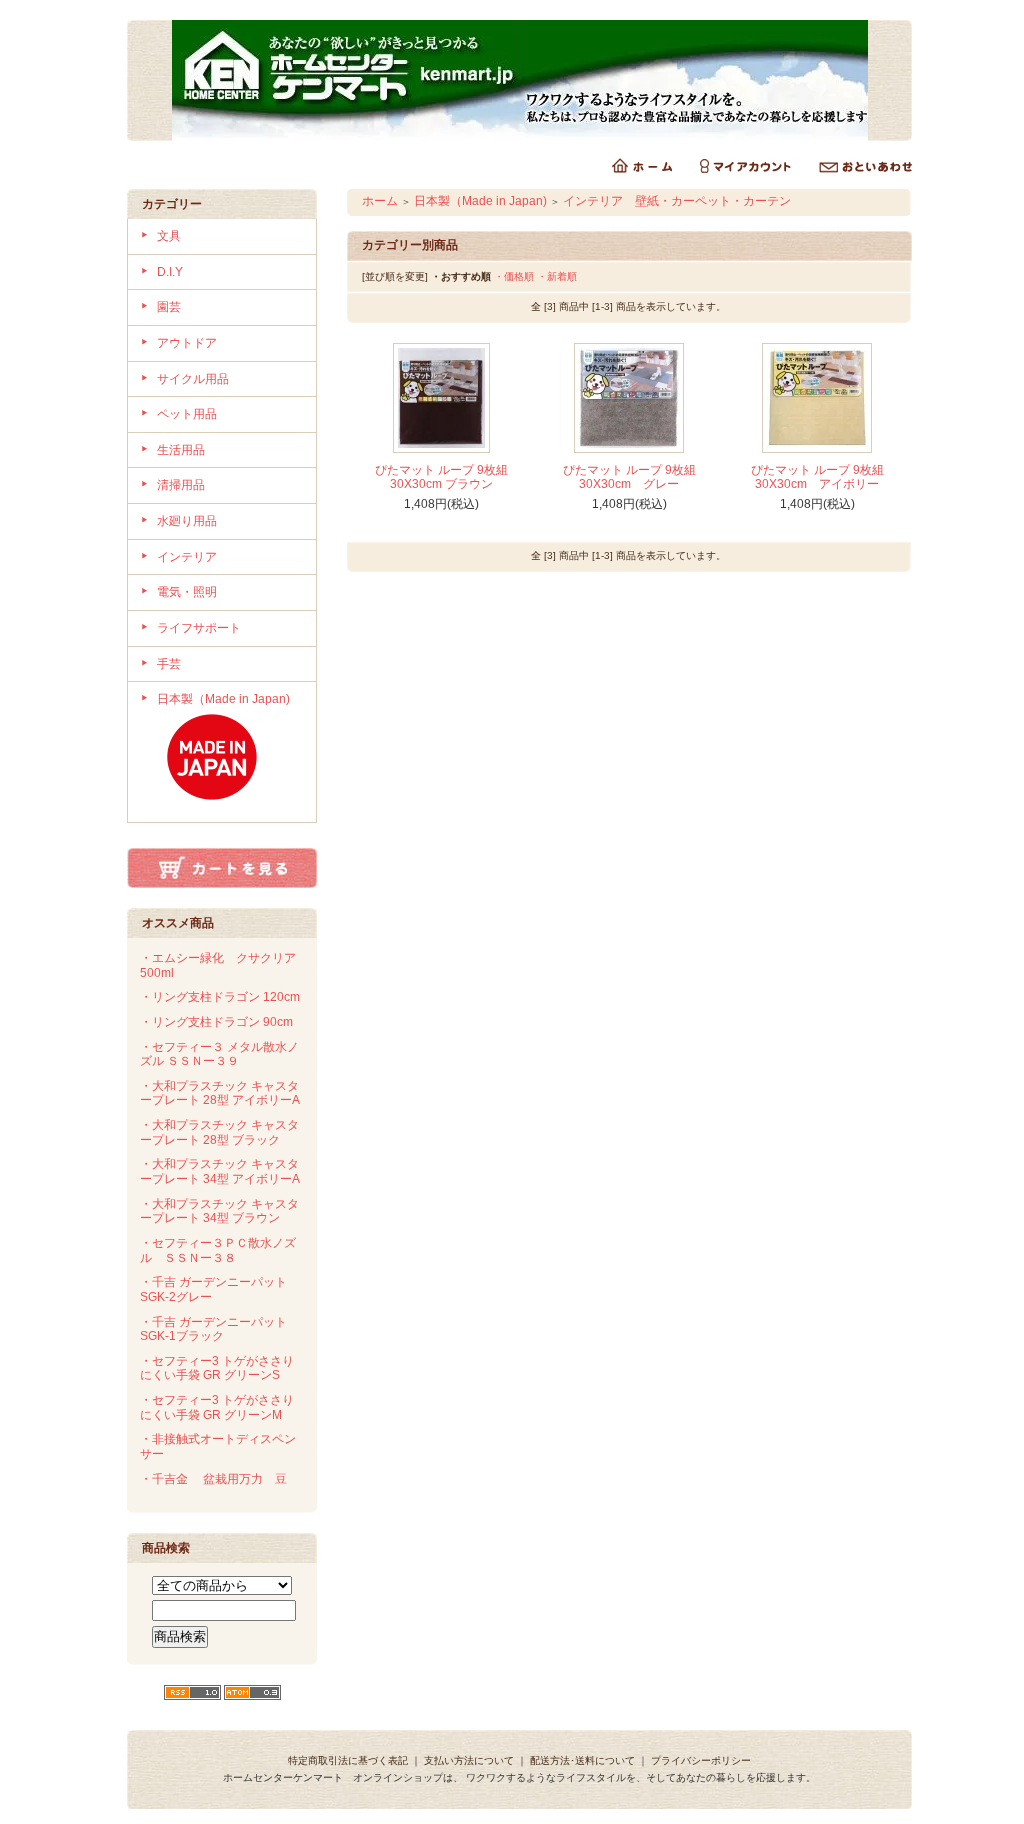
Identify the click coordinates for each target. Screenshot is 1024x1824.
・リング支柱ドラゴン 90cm (216, 1022)
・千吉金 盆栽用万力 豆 (213, 1479)
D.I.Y (170, 272)
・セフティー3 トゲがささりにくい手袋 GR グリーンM (217, 1407)
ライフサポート (199, 628)
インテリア (187, 557)
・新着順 (557, 276)
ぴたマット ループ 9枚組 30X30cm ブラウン (441, 477)
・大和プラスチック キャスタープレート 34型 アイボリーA (220, 1171)
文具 (169, 236)
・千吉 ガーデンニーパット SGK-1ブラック (213, 1329)
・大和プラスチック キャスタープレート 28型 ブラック (219, 1132)
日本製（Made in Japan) (223, 699)
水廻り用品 (187, 521)
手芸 (169, 664)
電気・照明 (187, 592)
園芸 (169, 307)
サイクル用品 (193, 379)
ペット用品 (187, 414)
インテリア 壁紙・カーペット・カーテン (677, 201)
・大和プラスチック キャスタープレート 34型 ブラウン (219, 1211)
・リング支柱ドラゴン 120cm (220, 997)
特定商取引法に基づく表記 (348, 1760)
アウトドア (187, 343)
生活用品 (181, 450)
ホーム (380, 201)
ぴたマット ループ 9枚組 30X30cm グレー (629, 477)
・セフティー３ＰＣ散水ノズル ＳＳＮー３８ (218, 1250)
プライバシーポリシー (701, 1760)
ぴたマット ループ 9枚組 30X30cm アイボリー (817, 477)
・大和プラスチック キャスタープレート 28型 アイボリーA (220, 1093)
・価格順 (514, 276)
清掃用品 (181, 485)
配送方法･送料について (582, 1760)
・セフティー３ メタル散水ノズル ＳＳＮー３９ (219, 1054)
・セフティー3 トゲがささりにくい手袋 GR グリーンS (217, 1368)
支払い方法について (469, 1760)
